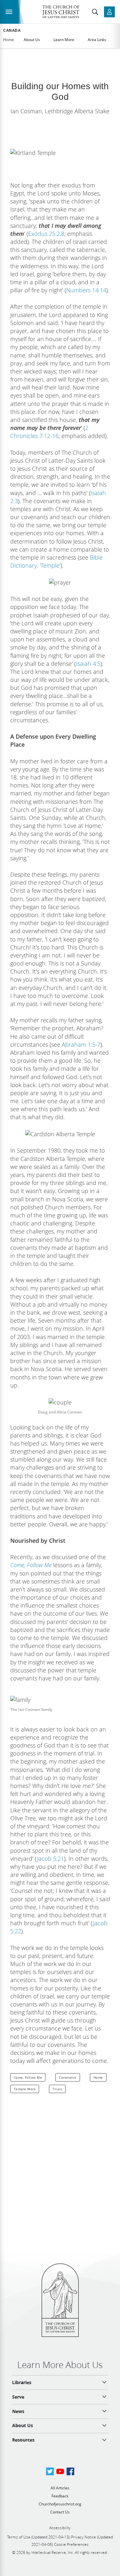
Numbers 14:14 (86, 290)
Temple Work (25, 2089)
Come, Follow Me (28, 2077)
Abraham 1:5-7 (81, 1044)
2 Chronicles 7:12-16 (49, 432)
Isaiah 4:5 (88, 664)
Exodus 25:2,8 (46, 234)
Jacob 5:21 (50, 1859)
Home (9, 40)
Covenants (68, 2077)
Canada (12, 30)
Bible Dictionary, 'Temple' (56, 561)
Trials (57, 2089)
